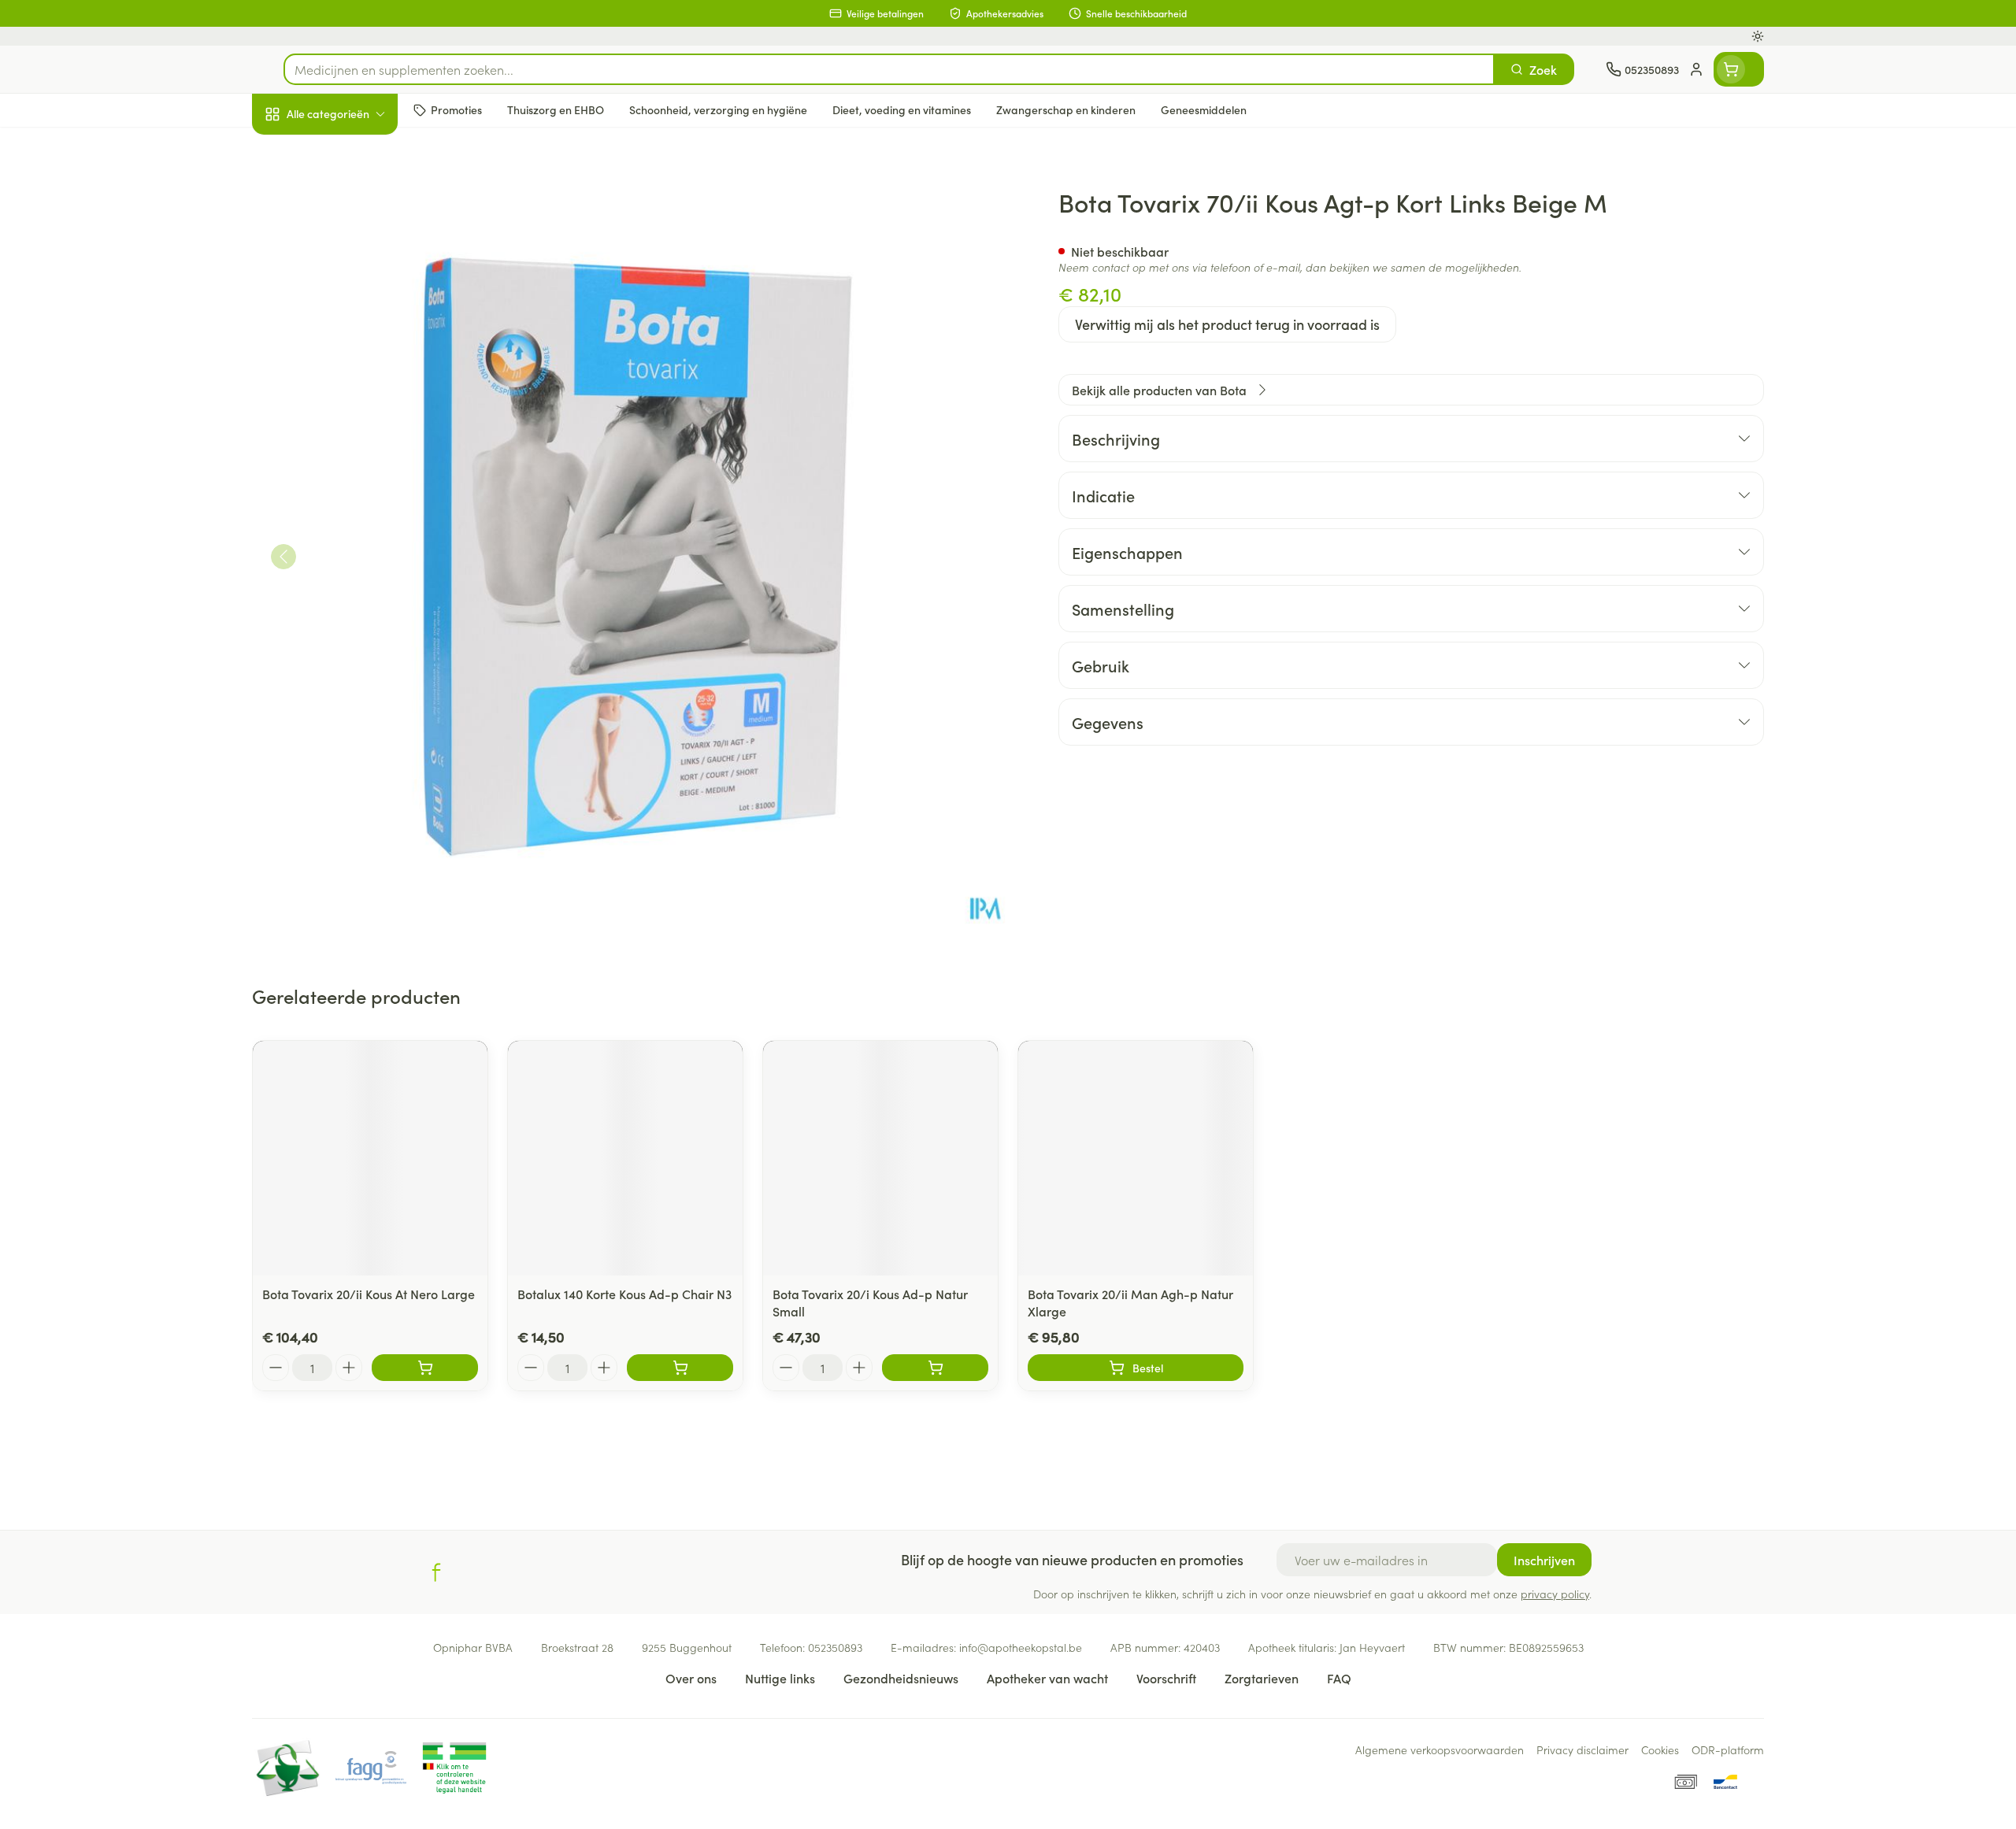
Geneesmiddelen (353, 539)
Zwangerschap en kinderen (353, 313)
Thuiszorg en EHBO (353, 451)
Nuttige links (780, 1678)
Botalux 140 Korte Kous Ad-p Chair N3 (624, 1294)
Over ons (691, 1678)
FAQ (1339, 1678)
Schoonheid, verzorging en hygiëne (353, 199)
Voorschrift (1166, 1678)
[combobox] (889, 69)
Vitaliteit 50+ (353, 362)
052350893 (835, 1647)
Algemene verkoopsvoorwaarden (1440, 1749)
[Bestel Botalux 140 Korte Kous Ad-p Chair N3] (680, 1368)
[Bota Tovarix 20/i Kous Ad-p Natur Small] (880, 1158)
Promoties (293, 150)
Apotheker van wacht (1047, 1678)
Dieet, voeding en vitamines (353, 256)
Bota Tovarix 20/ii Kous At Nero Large (369, 1294)
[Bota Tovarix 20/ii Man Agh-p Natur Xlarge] (1136, 1158)
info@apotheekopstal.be (1021, 1647)
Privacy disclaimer (1582, 1749)
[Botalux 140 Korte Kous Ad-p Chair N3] (625, 1158)
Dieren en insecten (353, 495)
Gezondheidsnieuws (901, 1678)
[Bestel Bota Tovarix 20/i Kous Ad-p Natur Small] (935, 1368)
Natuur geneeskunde (353, 406)
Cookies (1660, 1749)
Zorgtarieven (1262, 1678)
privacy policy (1555, 1594)
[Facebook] (436, 1572)
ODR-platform (1728, 1749)
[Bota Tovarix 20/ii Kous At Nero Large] (370, 1158)
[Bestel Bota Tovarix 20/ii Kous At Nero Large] (425, 1368)
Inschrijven (1544, 1560)
